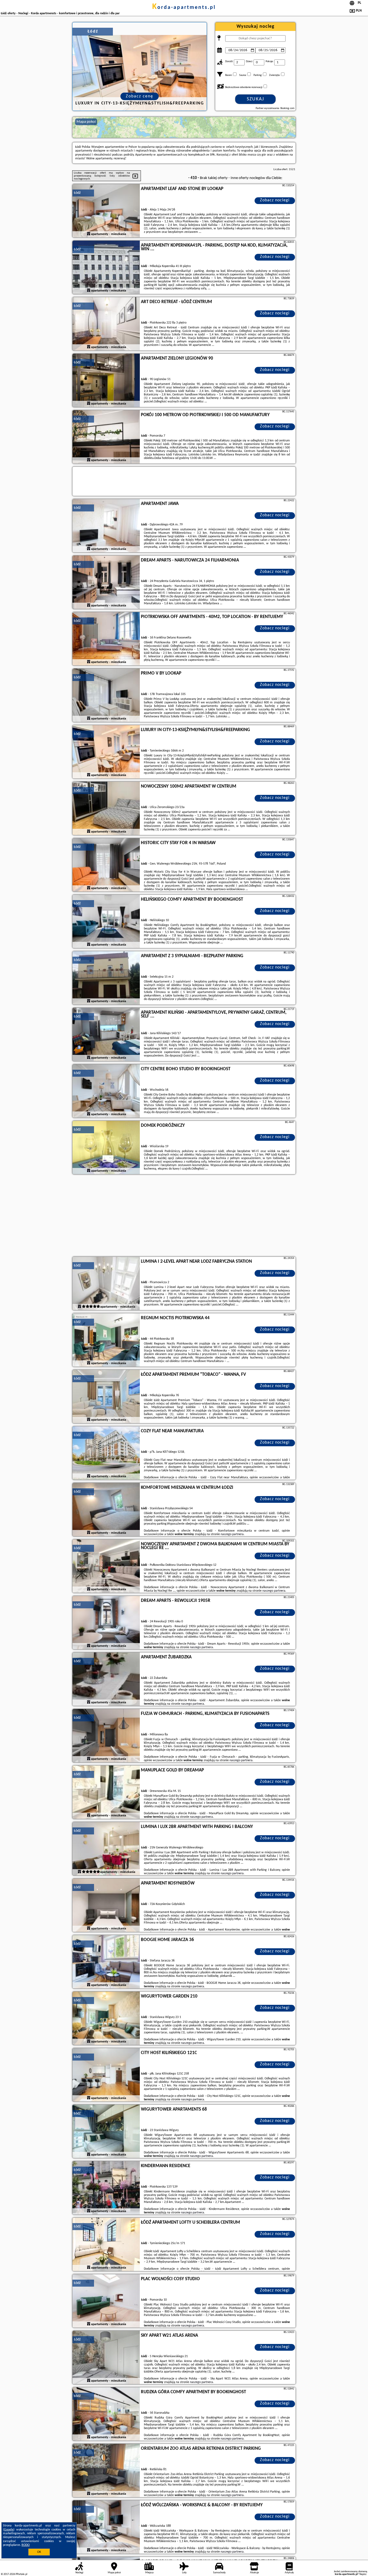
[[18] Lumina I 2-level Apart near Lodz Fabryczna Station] (106, 1284)
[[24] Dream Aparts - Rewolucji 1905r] (106, 1623)
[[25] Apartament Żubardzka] (106, 1679)
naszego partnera (232, 1534)
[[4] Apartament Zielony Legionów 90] (106, 381)
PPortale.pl (21, 2574)
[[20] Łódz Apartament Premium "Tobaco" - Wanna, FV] (106, 1397)
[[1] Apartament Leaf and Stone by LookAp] (106, 211)
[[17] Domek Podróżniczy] (106, 1148)
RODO (26, 2545)
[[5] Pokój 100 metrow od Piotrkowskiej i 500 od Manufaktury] (106, 437)
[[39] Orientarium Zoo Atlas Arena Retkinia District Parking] (106, 2471)
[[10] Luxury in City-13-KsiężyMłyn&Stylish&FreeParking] (106, 752)
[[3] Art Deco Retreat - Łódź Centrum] (106, 324)
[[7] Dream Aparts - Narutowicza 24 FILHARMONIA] (106, 582)
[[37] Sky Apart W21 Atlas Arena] (106, 2358)
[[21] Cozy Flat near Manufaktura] (106, 1453)
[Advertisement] (184, 1216)
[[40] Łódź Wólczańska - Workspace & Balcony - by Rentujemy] (106, 2527)
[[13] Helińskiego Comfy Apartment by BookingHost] (106, 922)
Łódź (77, 193)
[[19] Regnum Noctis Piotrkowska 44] (106, 1340)
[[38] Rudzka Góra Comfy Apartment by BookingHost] (106, 2414)
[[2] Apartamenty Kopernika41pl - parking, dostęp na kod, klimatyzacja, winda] (106, 268)
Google (9, 2530)
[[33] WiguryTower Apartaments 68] (106, 2132)
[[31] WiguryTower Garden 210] (106, 2019)
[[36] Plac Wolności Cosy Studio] (106, 2301)
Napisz (363, 2574)
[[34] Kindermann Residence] (106, 2188)
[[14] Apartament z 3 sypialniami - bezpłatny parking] (106, 978)
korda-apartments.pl (184, 8)
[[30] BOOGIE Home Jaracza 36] (106, 1962)
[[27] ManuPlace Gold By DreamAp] (106, 1792)
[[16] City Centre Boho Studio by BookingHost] (106, 1091)
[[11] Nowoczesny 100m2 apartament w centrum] (106, 809)
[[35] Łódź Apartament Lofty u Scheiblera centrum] (106, 2245)
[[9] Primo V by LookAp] (106, 696)
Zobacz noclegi (275, 200)
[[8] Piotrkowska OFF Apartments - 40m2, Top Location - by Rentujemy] (106, 639)
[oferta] (89, 234)
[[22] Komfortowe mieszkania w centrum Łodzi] (106, 1510)
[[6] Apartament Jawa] (106, 526)
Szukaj (256, 99)
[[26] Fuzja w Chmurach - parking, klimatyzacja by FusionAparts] (106, 1736)
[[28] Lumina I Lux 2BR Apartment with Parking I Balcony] (106, 1849)
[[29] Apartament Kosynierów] (106, 1905)
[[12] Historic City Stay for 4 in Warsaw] (106, 865)
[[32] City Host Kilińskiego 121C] (106, 2075)
